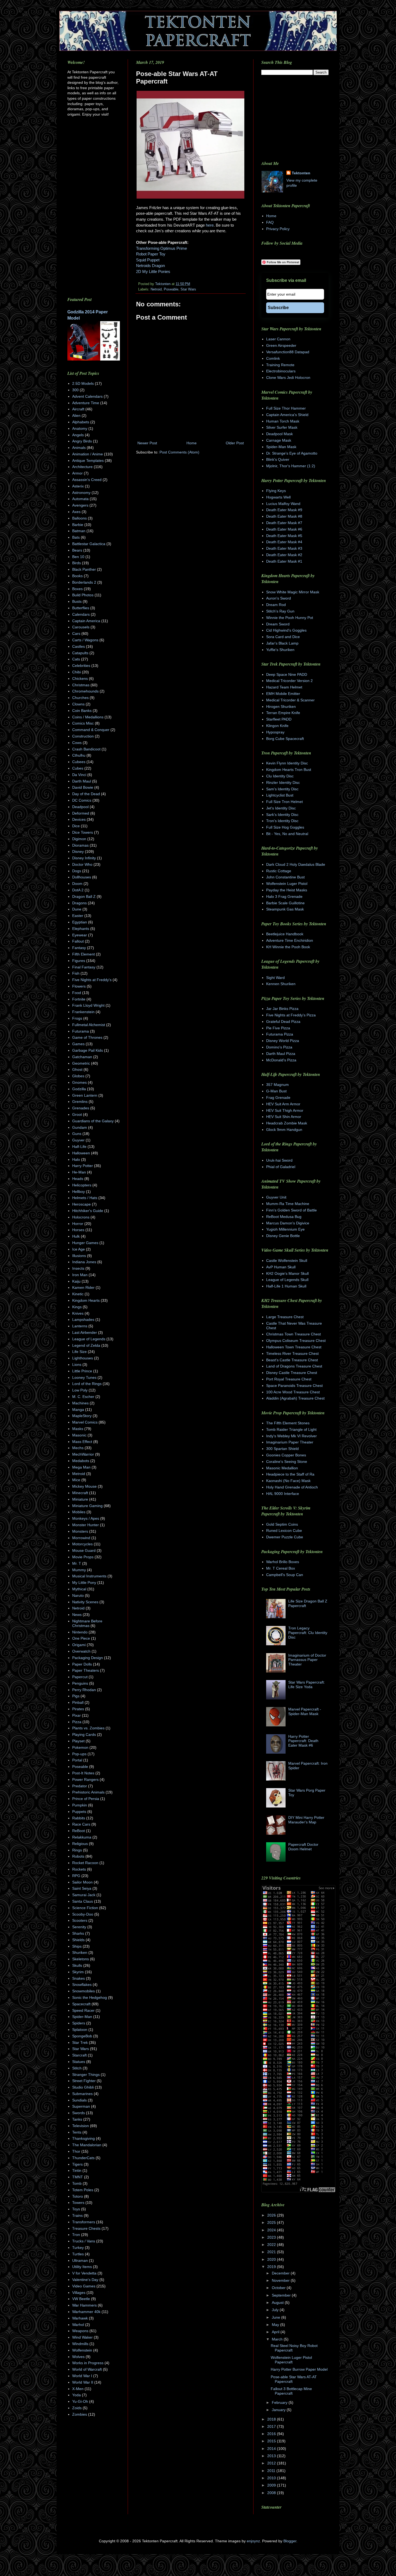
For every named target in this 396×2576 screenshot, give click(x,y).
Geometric (81, 1063)
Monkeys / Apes (86, 1518)
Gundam (80, 1127)
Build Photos (83, 595)
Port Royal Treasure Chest (289, 1379)
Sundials (79, 2100)
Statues (79, 2062)
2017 (272, 2426)
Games (78, 1044)
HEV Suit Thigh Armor (285, 1110)
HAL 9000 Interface (283, 1494)
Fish (76, 973)
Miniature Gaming (87, 1506)
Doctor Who (82, 864)
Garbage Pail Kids (88, 1050)
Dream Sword (278, 624)
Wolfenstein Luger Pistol (287, 884)
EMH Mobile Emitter (283, 694)
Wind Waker (82, 2337)
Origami (79, 1645)
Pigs (76, 1696)
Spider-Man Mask (281, 447)
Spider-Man (82, 2017)
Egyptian (80, 922)
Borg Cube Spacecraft (285, 739)
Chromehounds (85, 691)
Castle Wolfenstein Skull (287, 1261)
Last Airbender (85, 1332)
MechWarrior (83, 1454)
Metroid (79, 1474)
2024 (272, 2230)
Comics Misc (83, 723)
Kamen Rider (83, 1287)
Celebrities (81, 666)
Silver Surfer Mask (282, 427)
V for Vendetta (84, 2273)
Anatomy (80, 428)
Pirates (78, 1709)
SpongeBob (82, 2036)
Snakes (79, 1978)
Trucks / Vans (84, 2241)
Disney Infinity (84, 858)
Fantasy (79, 948)
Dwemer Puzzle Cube (285, 1537)
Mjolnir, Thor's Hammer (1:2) (291, 466)
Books (77, 576)
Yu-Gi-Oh (80, 2401)
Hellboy (79, 1192)
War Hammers (84, 2305)
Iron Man (80, 1275)
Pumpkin (80, 1805)
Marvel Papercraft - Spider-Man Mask (305, 1711)
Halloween (81, 1153)
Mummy (79, 1570)
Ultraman (80, 2260)
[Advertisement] (181, 501)
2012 (272, 2463)
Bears (77, 550)
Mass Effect (82, 1442)
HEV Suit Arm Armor (283, 1104)
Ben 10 (78, 557)
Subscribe (278, 308)
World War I (82, 2376)
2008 (272, 2493)
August (278, 2303)
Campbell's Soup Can (285, 1575)
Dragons (79, 903)
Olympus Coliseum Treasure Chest (296, 1341)
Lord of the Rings (87, 1384)
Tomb (77, 2183)
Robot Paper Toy (151, 254)
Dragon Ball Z (84, 896)
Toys (76, 2209)
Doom (77, 884)
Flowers (79, 986)
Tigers (77, 2164)
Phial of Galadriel (281, 1167)
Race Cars (81, 1824)
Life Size (79, 1352)
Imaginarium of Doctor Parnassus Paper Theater (307, 1660)
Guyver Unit (276, 1197)
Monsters (80, 1531)
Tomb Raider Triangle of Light (291, 1429)
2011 (272, 2471)
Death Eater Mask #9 (284, 510)
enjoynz (253, 2541)
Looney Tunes (84, 1377)
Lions (77, 1365)
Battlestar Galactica (89, 544)
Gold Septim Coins (282, 1524)
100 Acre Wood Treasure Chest (293, 1392)
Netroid (156, 289)
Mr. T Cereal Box (281, 1568)
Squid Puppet (148, 260)
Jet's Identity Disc (281, 808)
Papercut (80, 1677)
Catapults (80, 653)
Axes (76, 512)
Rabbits (79, 1818)
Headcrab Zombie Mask (287, 1123)
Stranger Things (86, 2075)
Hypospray (275, 732)
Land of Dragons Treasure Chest (294, 1366)
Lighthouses (83, 1358)
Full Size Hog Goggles (285, 827)
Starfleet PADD (279, 719)
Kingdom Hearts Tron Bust (289, 770)
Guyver (78, 1140)
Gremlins (80, 1102)
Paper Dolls (82, 1664)
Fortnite (79, 999)
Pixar (77, 1715)
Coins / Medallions (88, 717)
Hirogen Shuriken (281, 707)
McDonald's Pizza (281, 1060)
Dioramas (80, 845)
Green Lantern (85, 1095)
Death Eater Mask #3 (284, 548)
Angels (78, 435)
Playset (78, 1741)
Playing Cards (84, 1734)
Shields (78, 1940)
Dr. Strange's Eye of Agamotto (292, 453)
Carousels (81, 627)
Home (192, 443)
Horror (78, 1224)
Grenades (81, 1108)
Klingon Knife (277, 726)
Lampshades (83, 1320)
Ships (77, 1946)
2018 (272, 2419)
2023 (272, 2237)
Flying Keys (276, 491)
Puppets (79, 1812)
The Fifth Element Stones (288, 1423)
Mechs (78, 1448)
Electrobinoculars (281, 371)
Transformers (84, 2222)
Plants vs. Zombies (88, 1728)
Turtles (78, 2254)
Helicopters (82, 1185)
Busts (77, 601)
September (282, 2295)
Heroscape (81, 1204)
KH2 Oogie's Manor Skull (287, 1273)
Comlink (273, 358)
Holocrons (81, 1217)
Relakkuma (82, 1837)
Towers (78, 2203)
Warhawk (80, 2318)
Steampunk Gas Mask (285, 909)
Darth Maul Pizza (281, 1054)
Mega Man (81, 1467)
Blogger (290, 2541)
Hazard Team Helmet (284, 687)
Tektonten (301, 173)
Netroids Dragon (150, 266)
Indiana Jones (84, 1262)
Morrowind (81, 1538)
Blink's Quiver (278, 459)
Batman (79, 531)
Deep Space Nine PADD (287, 674)
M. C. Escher (83, 1397)
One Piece (81, 1638)
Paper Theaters (86, 1670)
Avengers (80, 505)
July (276, 2310)
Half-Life (79, 1147)
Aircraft (78, 409)
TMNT (78, 2177)
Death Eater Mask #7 (284, 523)
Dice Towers (83, 832)
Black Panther (84, 569)
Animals (79, 448)
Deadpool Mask (279, 434)
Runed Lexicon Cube (284, 1531)
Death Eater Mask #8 (284, 516)
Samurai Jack (84, 1895)
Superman (81, 2106)
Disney (78, 851)
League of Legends (89, 1339)
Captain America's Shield (287, 415)
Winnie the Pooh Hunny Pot (290, 618)
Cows (77, 743)
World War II (83, 2382)
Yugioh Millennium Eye (285, 1229)
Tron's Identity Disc (282, 821)
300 (75, 390)
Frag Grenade (278, 1097)
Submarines (82, 2094)
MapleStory (82, 1416)
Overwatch (81, 1651)
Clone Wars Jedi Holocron (288, 378)
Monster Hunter (86, 1525)
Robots (78, 1856)
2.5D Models (83, 383)
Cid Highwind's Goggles (286, 630)
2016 (272, 2434)
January (279, 2410)
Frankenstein (83, 1012)
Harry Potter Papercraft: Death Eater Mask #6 (303, 1741)
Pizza (77, 1722)
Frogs (77, 1018)
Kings (77, 1307)
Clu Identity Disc (280, 776)
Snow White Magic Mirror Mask (293, 592)
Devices (79, 819)
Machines (80, 1403)
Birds (77, 563)
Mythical (79, 1589)
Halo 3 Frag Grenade (284, 896)
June (277, 2317)
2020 (272, 2259)
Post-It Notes (83, 1773)
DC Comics (82, 800)
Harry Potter (83, 1166)
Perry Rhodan (84, 1690)
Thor (76, 2151)
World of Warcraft (87, 2369)
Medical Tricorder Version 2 (289, 681)
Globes (78, 1076)
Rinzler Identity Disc (283, 783)
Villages (79, 2293)
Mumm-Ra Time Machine (288, 1204)
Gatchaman (82, 1057)
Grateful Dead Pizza (283, 1022)
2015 (272, 2441)
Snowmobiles (84, 1991)
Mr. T (77, 1563)
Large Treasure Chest (285, 1317)
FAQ (270, 222)
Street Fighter (84, 2081)
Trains (77, 2215)
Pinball (78, 1702)
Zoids (77, 2408)
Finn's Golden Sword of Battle (291, 1210)
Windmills (80, 2344)
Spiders (79, 2023)
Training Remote (280, 365)
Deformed (81, 813)
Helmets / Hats (85, 1198)
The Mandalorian (87, 2145)
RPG (76, 1876)
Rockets (79, 1869)
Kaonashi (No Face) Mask (288, 1481)
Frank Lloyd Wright (88, 1005)
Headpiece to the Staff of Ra (290, 1474)
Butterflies (81, 608)
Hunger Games (85, 1243)
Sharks (78, 1933)
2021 (272, 2252)
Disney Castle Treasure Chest (292, 1373)
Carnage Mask (279, 440)
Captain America (86, 621)
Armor (77, 473)
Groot (77, 1114)
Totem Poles (83, 2190)
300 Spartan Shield (282, 1449)
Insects (78, 1268)
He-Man (79, 1172)
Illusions (79, 1256)
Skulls (77, 1965)
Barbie (78, 525)
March (278, 2339)
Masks (78, 1429)
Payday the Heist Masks (287, 890)
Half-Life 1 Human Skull (286, 1286)
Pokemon (80, 1747)
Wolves (78, 2357)
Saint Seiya (82, 1888)
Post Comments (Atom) (179, 452)
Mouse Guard (84, 1550)
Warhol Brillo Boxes (283, 1562)
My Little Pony (84, 1583)
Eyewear (80, 935)
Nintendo (80, 1632)
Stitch (77, 2068)
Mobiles (79, 1512)
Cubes (78, 768)
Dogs (77, 871)
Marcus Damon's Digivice (288, 1223)
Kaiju (76, 1281)
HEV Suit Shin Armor (284, 1117)
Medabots (81, 1461)
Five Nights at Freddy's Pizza (291, 1015)
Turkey (78, 2248)
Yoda (77, 2395)
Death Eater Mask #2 (284, 555)
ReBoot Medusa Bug (284, 1217)
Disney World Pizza (283, 1041)
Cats (76, 659)
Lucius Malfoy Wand (283, 504)
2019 (272, 2267)
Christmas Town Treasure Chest (293, 1334)
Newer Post (147, 443)
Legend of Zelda (86, 1345)
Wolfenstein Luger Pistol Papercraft (291, 2360)
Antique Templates (88, 461)
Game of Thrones (87, 1037)
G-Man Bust (276, 1091)
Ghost (77, 1069)
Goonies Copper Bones (286, 1455)
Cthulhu (79, 755)
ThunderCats (83, 2158)
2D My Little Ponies (153, 271)
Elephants (81, 929)
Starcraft (79, 2055)
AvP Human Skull (281, 1267)
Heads (78, 1179)
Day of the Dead (86, 794)
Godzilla (79, 1089)
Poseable (171, 289)
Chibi (77, 672)
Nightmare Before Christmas (87, 1623)
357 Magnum (277, 1085)
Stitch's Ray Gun (280, 611)
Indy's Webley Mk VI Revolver (291, 1436)
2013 (272, 2456)
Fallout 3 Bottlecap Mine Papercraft (291, 2391)
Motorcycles (82, 1544)
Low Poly (80, 1390)
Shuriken (80, 1952)
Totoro (78, 2196)
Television (81, 2126)
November (281, 2280)
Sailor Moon (82, 1882)
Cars (76, 633)
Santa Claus (83, 1901)
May (276, 2325)
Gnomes (79, 1082)
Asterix (78, 486)
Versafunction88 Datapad (288, 352)
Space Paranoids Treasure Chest (294, 1386)
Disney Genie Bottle (283, 1236)
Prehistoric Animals (88, 1792)
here (210, 225)
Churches (80, 698)
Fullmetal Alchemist (89, 1025)
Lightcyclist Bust (280, 795)
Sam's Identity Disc (282, 789)
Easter (78, 916)
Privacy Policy (278, 229)
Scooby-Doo (83, 1914)
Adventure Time (86, 403)
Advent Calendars (87, 396)
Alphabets (81, 422)
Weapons (80, 2331)
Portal (77, 1760)
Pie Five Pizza (278, 1028)
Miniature (80, 1499)
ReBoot (79, 1831)
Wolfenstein (82, 2350)
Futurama (81, 1031)
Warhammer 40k (86, 2312)
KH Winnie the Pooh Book (288, 947)
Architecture (82, 467)
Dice (76, 826)
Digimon (79, 839)
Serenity (79, 1927)
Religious (80, 1844)
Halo (76, 1159)
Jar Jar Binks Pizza (282, 1009)
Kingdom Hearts (86, 1300)
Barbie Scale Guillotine (285, 903)
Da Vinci (79, 775)
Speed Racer (83, 2010)
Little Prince (82, 1371)
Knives (78, 1313)
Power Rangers (85, 1779)
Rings (77, 1850)
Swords (79, 2113)
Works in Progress (88, 2363)
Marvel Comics (85, 1422)
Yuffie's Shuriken (280, 650)
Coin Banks (82, 711)
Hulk (76, 1236)
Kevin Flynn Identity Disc (287, 763)
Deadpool (80, 807)
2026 (272, 2215)
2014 (272, 2449)
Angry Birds (82, 441)
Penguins (80, 1683)
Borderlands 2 (84, 582)
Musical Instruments (89, 1576)
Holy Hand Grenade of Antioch (292, 1487)
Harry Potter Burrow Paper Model (299, 2369)
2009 (272, 2485)
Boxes (77, 589)
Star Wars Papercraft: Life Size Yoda (307, 1685)
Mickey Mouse (84, 1486)
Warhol (78, 2325)
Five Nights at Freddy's (92, 980)
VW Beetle (81, 2299)
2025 (272, 2222)
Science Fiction (85, 1908)
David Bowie (83, 787)
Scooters (80, 1920)
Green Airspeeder (281, 345)
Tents (77, 2132)
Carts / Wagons (85, 640)
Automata (80, 499)
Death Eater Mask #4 (284, 542)
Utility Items (82, 2267)
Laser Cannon (278, 339)
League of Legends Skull (287, 1280)
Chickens (80, 678)
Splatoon (80, 2030)
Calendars (81, 614)
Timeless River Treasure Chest (292, 1353)
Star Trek (80, 2042)
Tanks (77, 2119)
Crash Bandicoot (86, 749)
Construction (83, 736)
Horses (78, 1230)
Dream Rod (276, 605)
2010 (272, 2478)
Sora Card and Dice (283, 637)
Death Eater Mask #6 (284, 529)
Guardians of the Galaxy (93, 1121)
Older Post (235, 443)
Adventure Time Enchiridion (290, 940)
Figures (79, 961)
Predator (80, 1786)
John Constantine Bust (285, 877)
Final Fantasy (84, 967)
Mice (76, 1480)
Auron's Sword (279, 598)
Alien (76, 416)
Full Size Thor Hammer (286, 408)
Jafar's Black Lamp (282, 643)
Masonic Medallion (282, 1468)
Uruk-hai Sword (279, 1160)
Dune (77, 909)
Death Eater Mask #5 (284, 536)
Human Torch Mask (283, 421)
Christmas (81, 685)
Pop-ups (79, 1754)
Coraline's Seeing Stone (287, 1462)
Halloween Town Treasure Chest (294, 1347)
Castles (79, 646)
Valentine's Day (85, 2280)
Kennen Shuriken (281, 984)
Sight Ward (275, 978)
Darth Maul (82, 781)
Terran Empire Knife (283, 713)
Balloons (79, 518)
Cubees (79, 762)
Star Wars (188, 289)
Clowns (78, 704)
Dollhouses (82, 877)
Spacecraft (81, 2004)
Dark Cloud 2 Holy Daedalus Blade (296, 864)
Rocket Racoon (85, 1863)
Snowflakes (82, 1985)
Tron (76, 2235)
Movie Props (83, 1557)
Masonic (79, 1435)
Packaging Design (88, 1658)
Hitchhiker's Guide (88, 1211)
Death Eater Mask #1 (284, 561)
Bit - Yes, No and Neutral (287, 834)
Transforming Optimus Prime (161, 248)
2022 (272, 2245)
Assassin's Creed (87, 480)
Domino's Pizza (279, 1047)
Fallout (78, 941)
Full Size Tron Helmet (284, 802)
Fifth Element (84, 954)
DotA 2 (78, 890)
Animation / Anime (88, 454)
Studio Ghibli (83, 2087)
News (77, 1615)
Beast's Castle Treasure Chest (292, 1360)
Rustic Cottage (279, 871)
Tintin (77, 2170)
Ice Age (79, 1249)
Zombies (80, 2414)
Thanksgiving (84, 2138)
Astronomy (81, 493)
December (281, 2273)
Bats (76, 537)
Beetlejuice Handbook (285, 934)
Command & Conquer (91, 730)
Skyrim (78, 1972)
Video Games (84, 2286)
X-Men (78, 2389)
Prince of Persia (86, 1799)
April (276, 2332)
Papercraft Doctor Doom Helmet (303, 1847)
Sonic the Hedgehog (90, 1997)
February (280, 2402)
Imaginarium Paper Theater (290, 1442)
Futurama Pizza (280, 1034)
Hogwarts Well (278, 497)
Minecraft (80, 1493)
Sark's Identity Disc (282, 815)
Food (77, 993)
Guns (77, 1134)
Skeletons (81, 1959)
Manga (78, 1410)
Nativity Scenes (85, 1602)
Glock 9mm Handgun (284, 1130)
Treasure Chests (86, 2228)
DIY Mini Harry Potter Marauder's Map (306, 1820)
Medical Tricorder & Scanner (290, 700)
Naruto (78, 1595)
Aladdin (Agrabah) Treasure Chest (295, 1398)
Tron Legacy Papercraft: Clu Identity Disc (308, 1633)
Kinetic (78, 1294)
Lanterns (80, 1326)
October (279, 2288)
